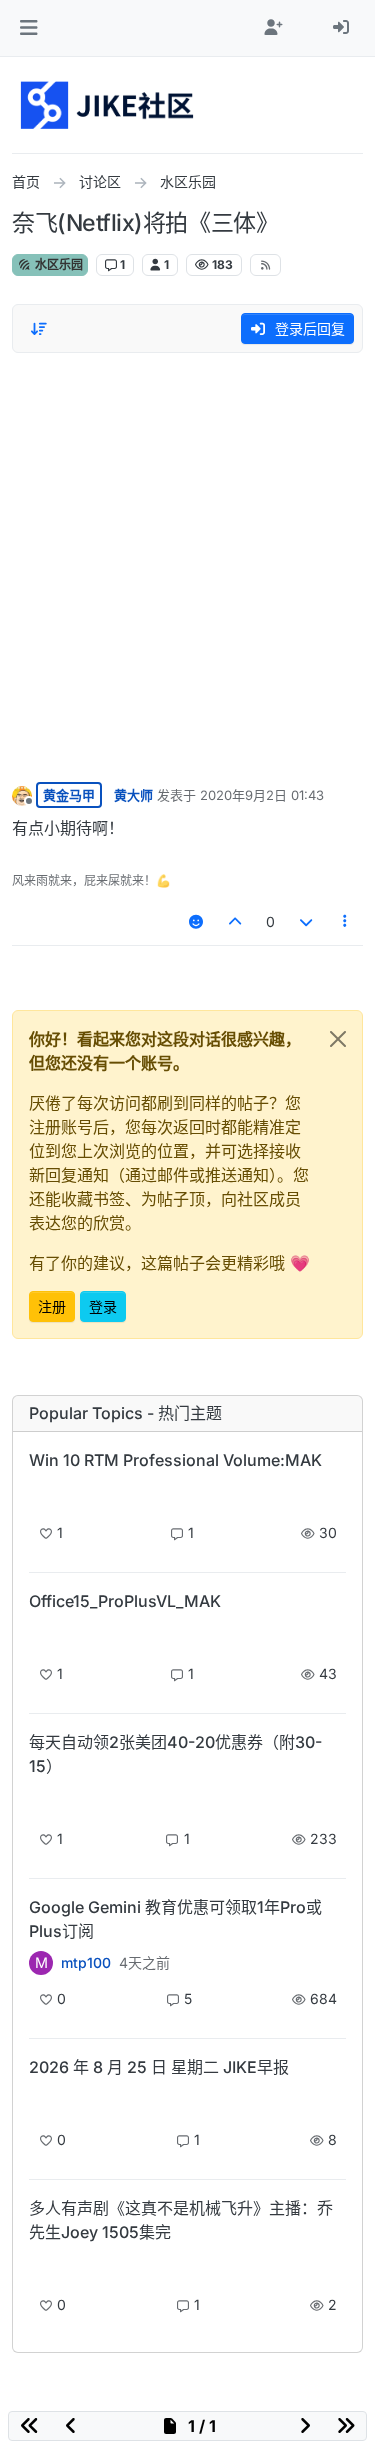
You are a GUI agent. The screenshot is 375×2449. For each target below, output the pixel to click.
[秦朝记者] (41, 2101)
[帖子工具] (346, 921)
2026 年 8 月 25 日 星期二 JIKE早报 (159, 2067)
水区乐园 (57, 264)
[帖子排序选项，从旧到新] (39, 329)
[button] (28, 28)
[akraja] (41, 1494)
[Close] (338, 1039)
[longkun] (41, 1800)
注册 (52, 1306)
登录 (103, 1306)
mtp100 (86, 1963)
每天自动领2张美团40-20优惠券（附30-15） (175, 1754)
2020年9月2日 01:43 (262, 795)
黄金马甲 (69, 795)
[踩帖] (306, 921)
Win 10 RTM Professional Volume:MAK (175, 1460)
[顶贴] (236, 921)
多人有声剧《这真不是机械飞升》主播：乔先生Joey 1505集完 (181, 2220)
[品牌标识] (108, 105)
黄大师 (133, 795)
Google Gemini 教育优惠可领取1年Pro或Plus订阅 (175, 1919)
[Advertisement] (187, 562)
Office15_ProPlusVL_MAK (125, 1601)
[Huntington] (41, 2266)
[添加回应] (196, 921)
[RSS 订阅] (265, 265)
